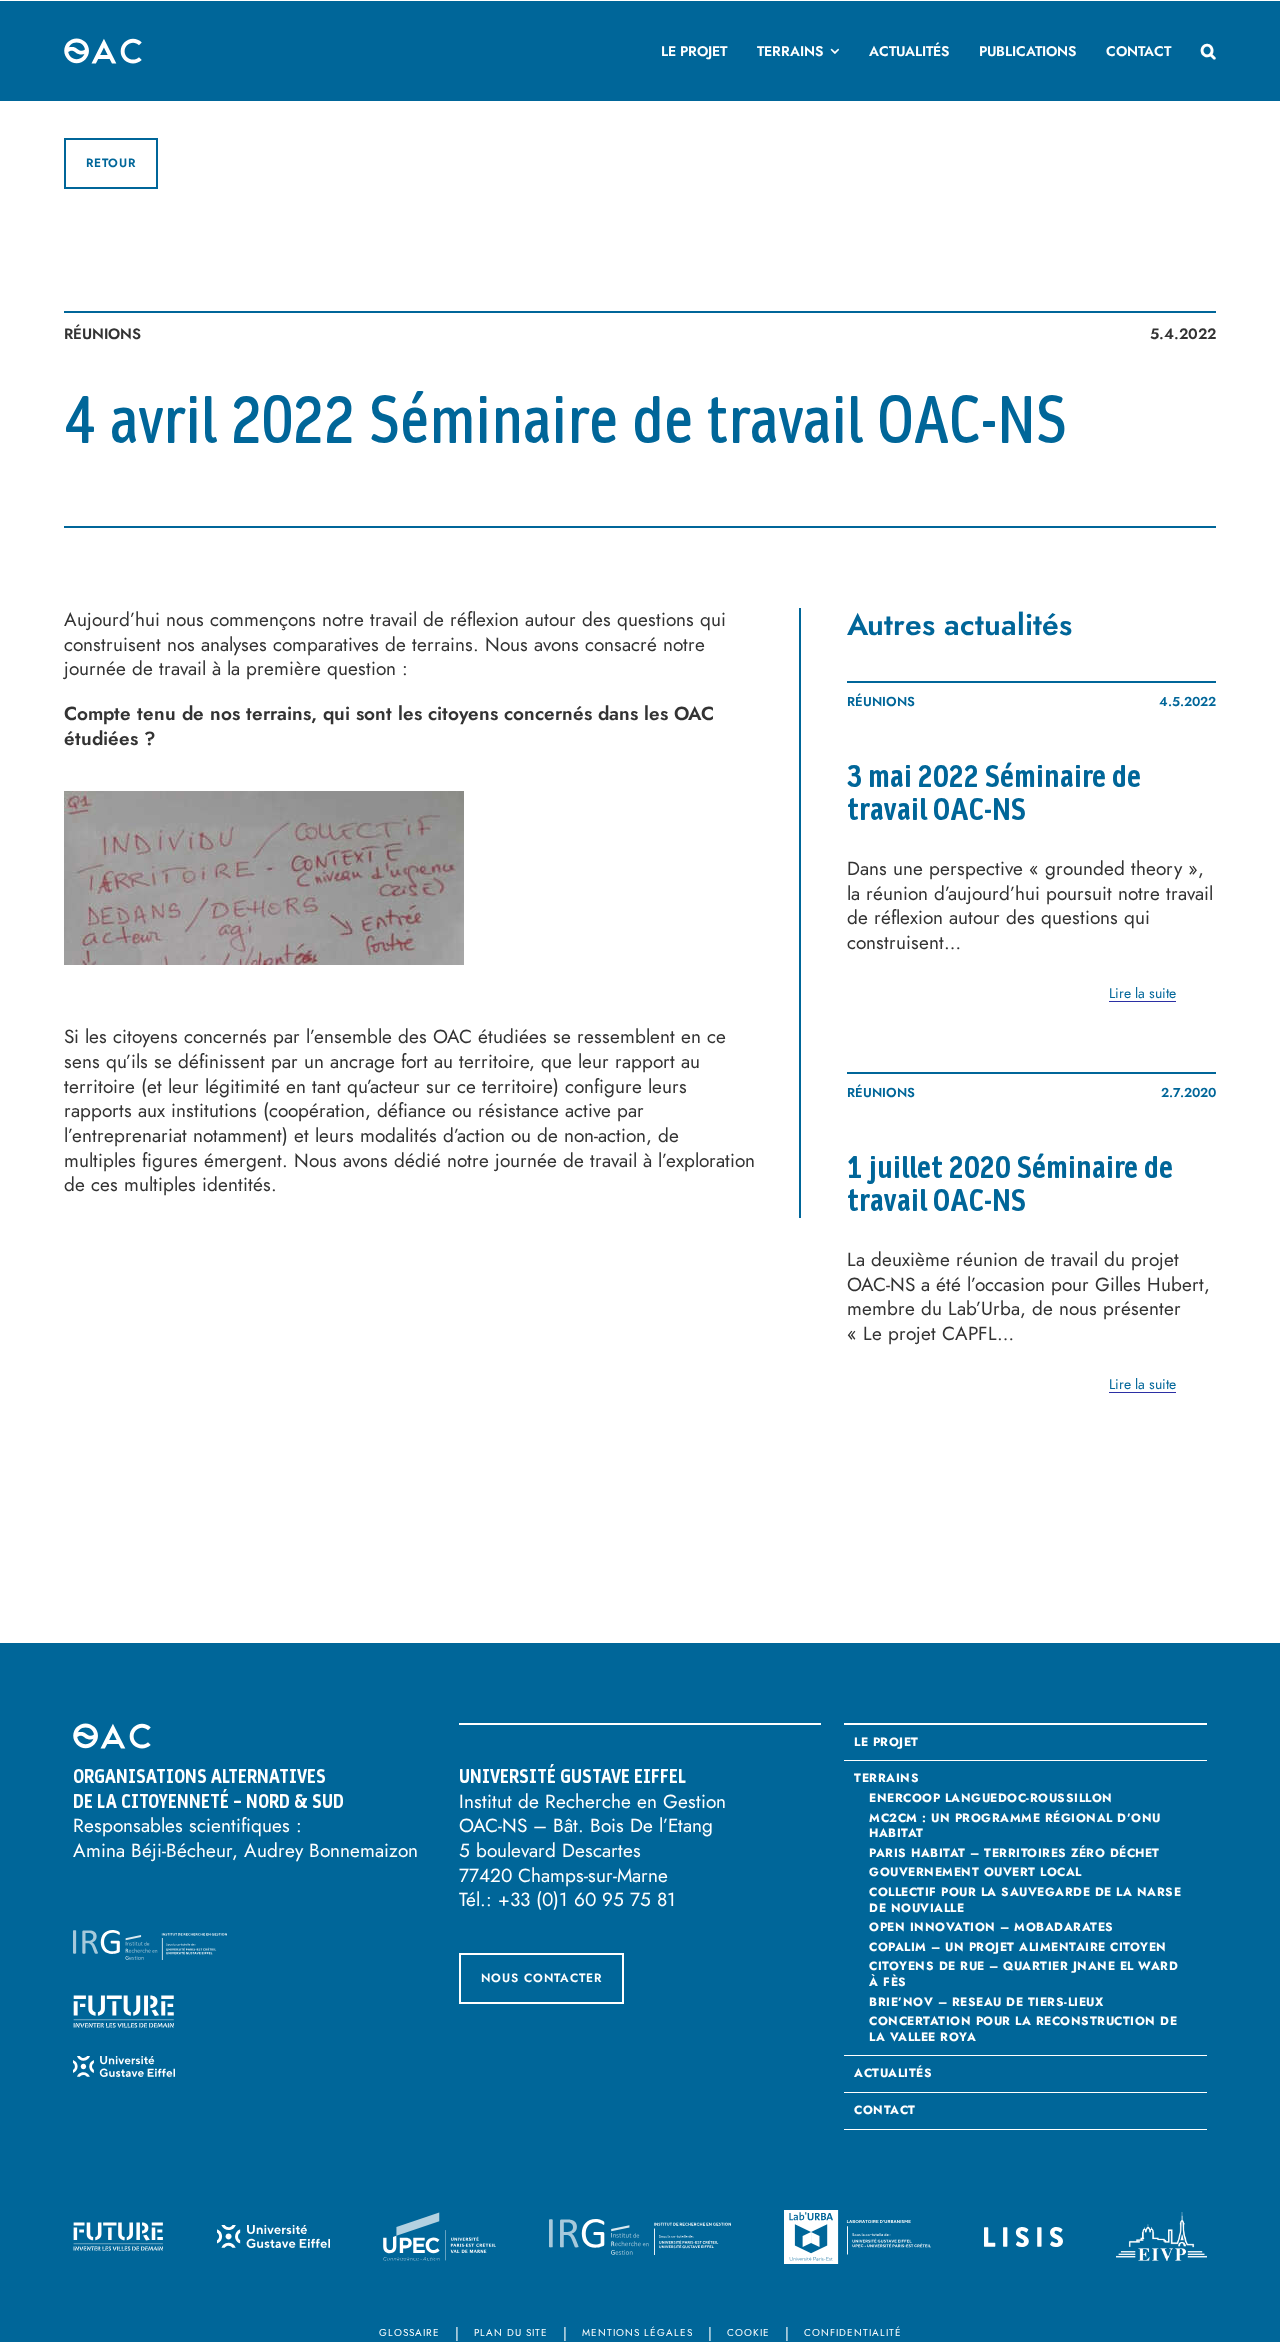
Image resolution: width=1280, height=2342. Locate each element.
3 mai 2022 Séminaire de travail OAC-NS (994, 794)
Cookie (748, 2332)
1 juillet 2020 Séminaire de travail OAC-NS (1010, 1185)
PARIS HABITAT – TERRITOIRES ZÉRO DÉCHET (1014, 1853)
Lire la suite (1142, 994)
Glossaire (409, 2332)
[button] (1208, 51)
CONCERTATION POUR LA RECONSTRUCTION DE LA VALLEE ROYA (1023, 2028)
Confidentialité (853, 2332)
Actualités (893, 2074)
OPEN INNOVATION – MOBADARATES (991, 1927)
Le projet (886, 1743)
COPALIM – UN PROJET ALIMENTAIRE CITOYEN (1018, 1947)
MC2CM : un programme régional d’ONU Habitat (1015, 1825)
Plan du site (511, 2332)
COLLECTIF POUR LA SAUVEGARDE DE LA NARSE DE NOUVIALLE (1025, 1899)
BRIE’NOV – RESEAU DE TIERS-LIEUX (986, 2002)
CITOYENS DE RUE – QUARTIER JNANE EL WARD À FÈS (1023, 1973)
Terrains (886, 1779)
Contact (885, 2111)
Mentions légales (637, 2332)
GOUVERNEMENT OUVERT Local (975, 1872)
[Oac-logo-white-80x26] (104, 47)
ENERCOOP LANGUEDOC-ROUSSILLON (991, 1798)
